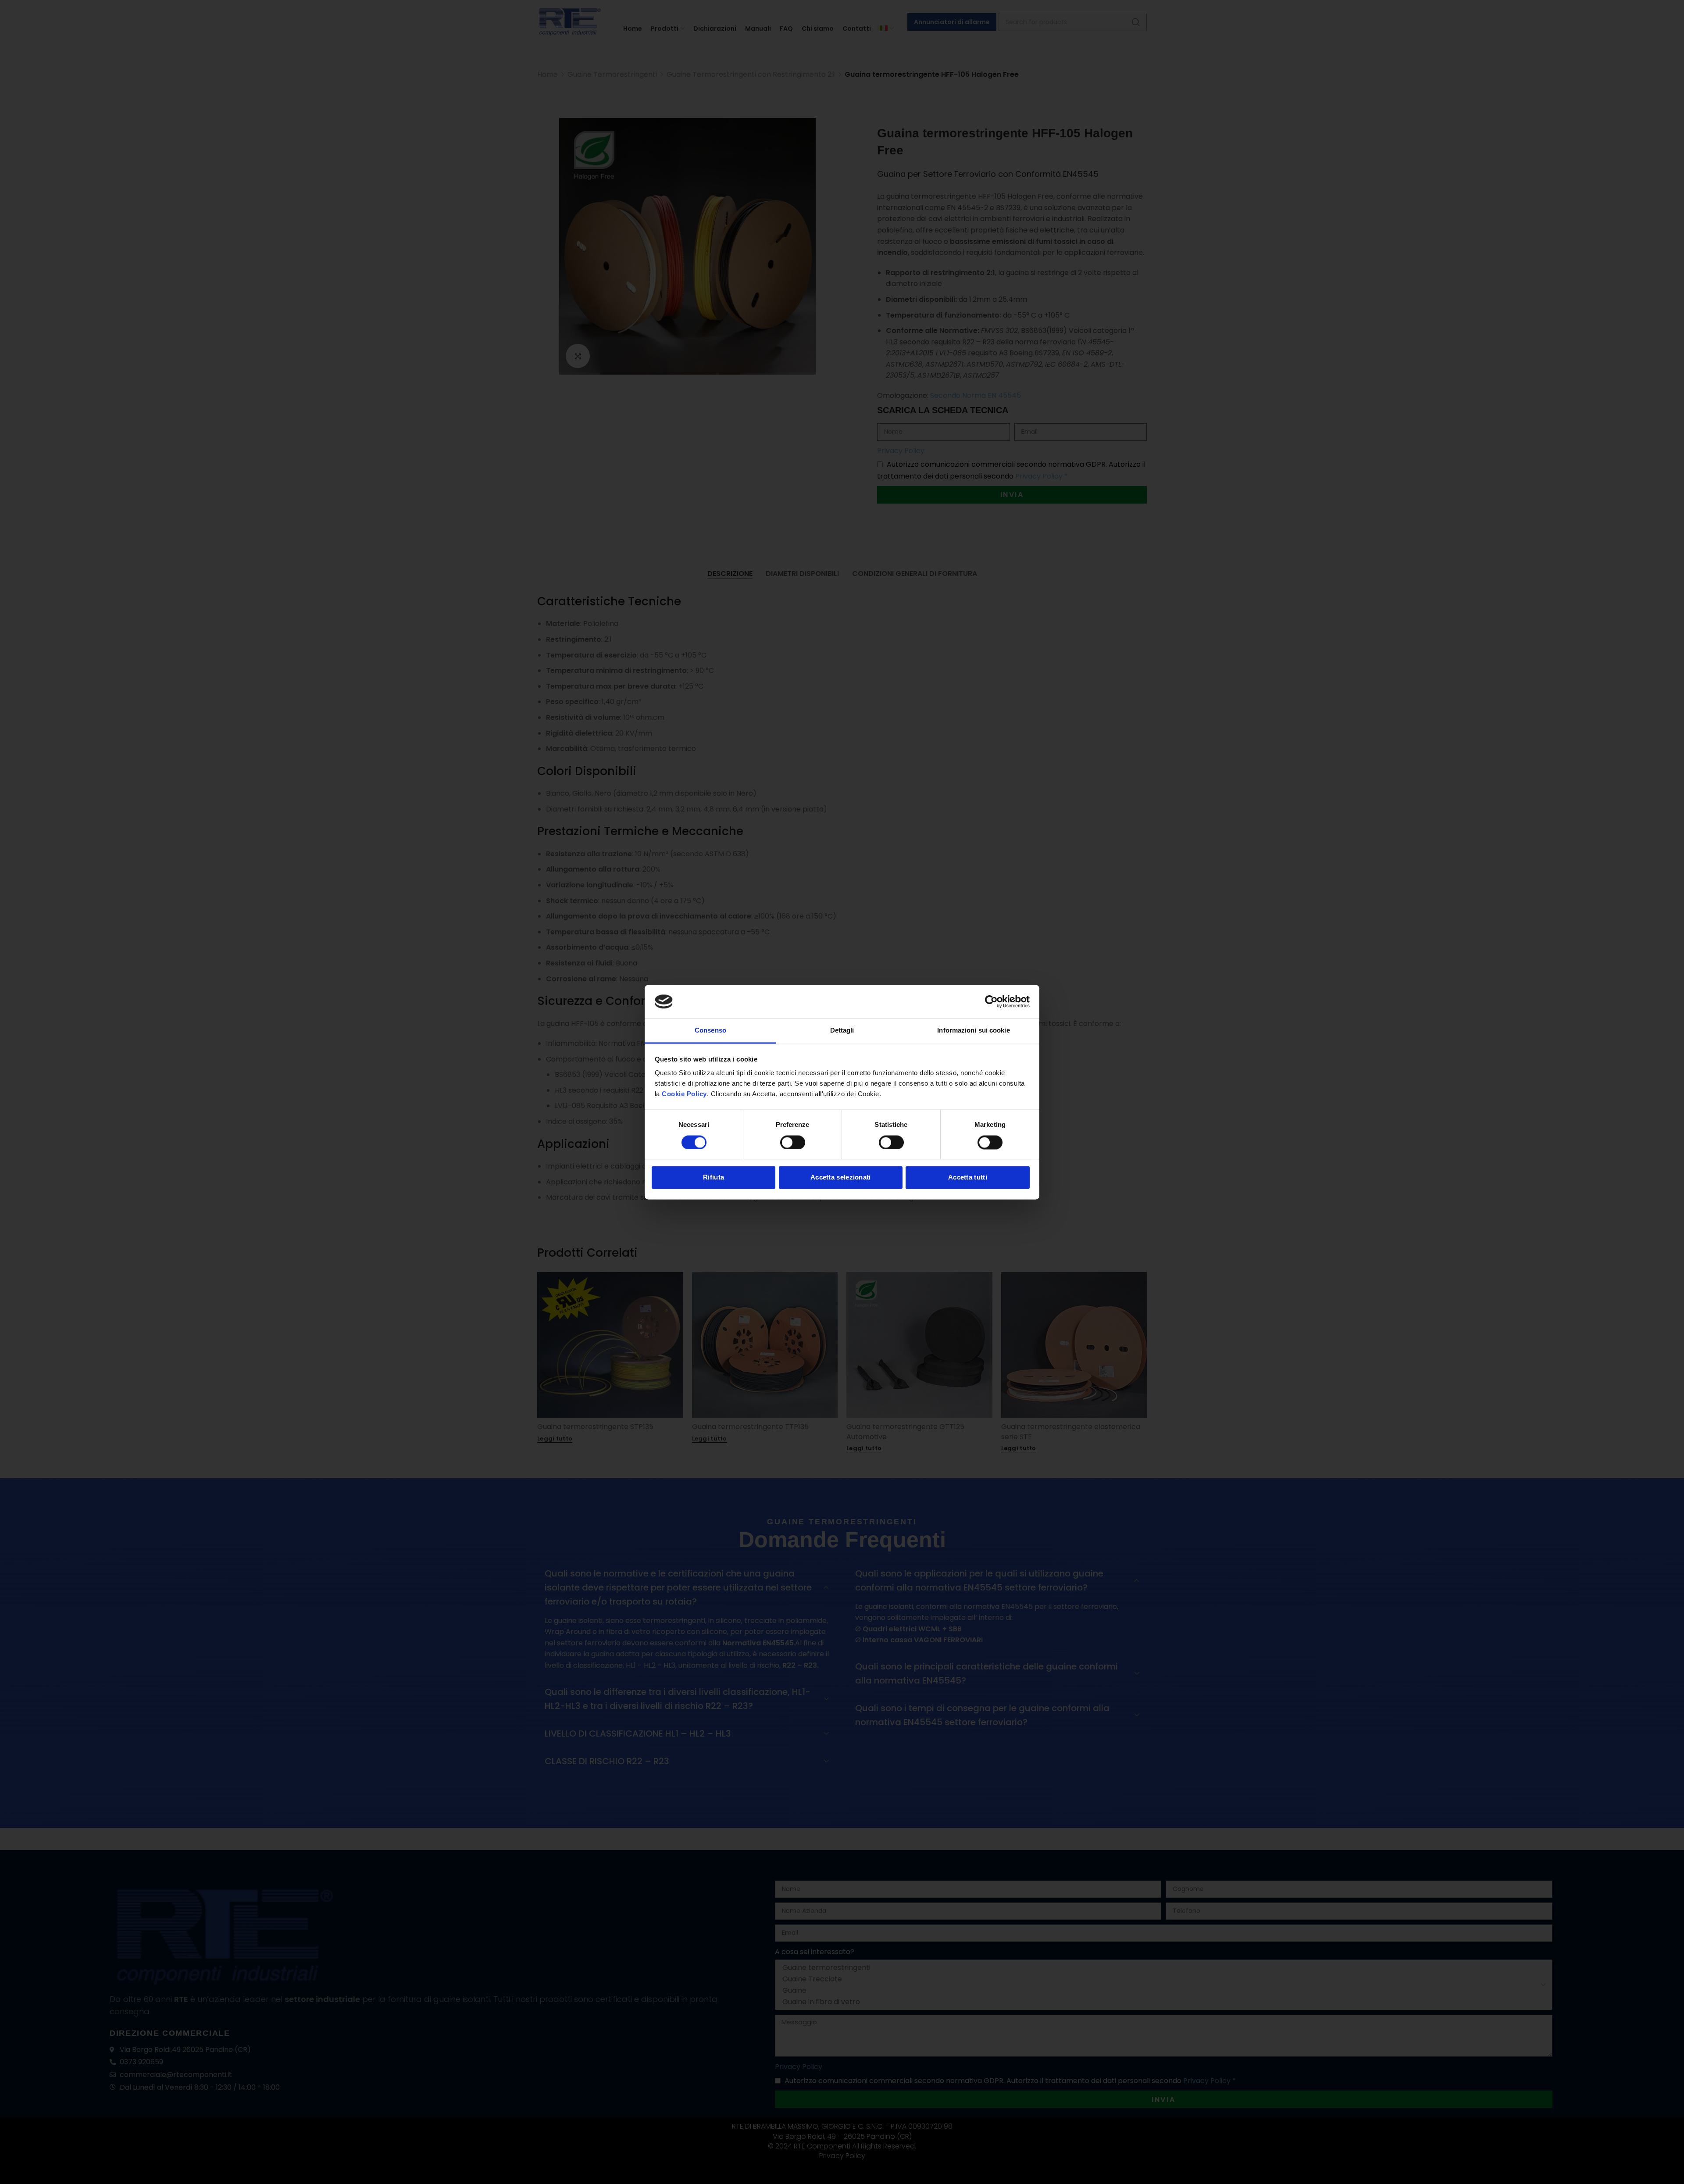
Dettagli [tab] (842, 1031)
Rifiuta (714, 1178)
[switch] (793, 1142)
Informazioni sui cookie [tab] (973, 1031)
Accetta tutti (968, 1178)
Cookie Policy (684, 1094)
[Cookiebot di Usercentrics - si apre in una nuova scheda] (991, 1001)
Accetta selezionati (841, 1178)
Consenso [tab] (710, 1031)
